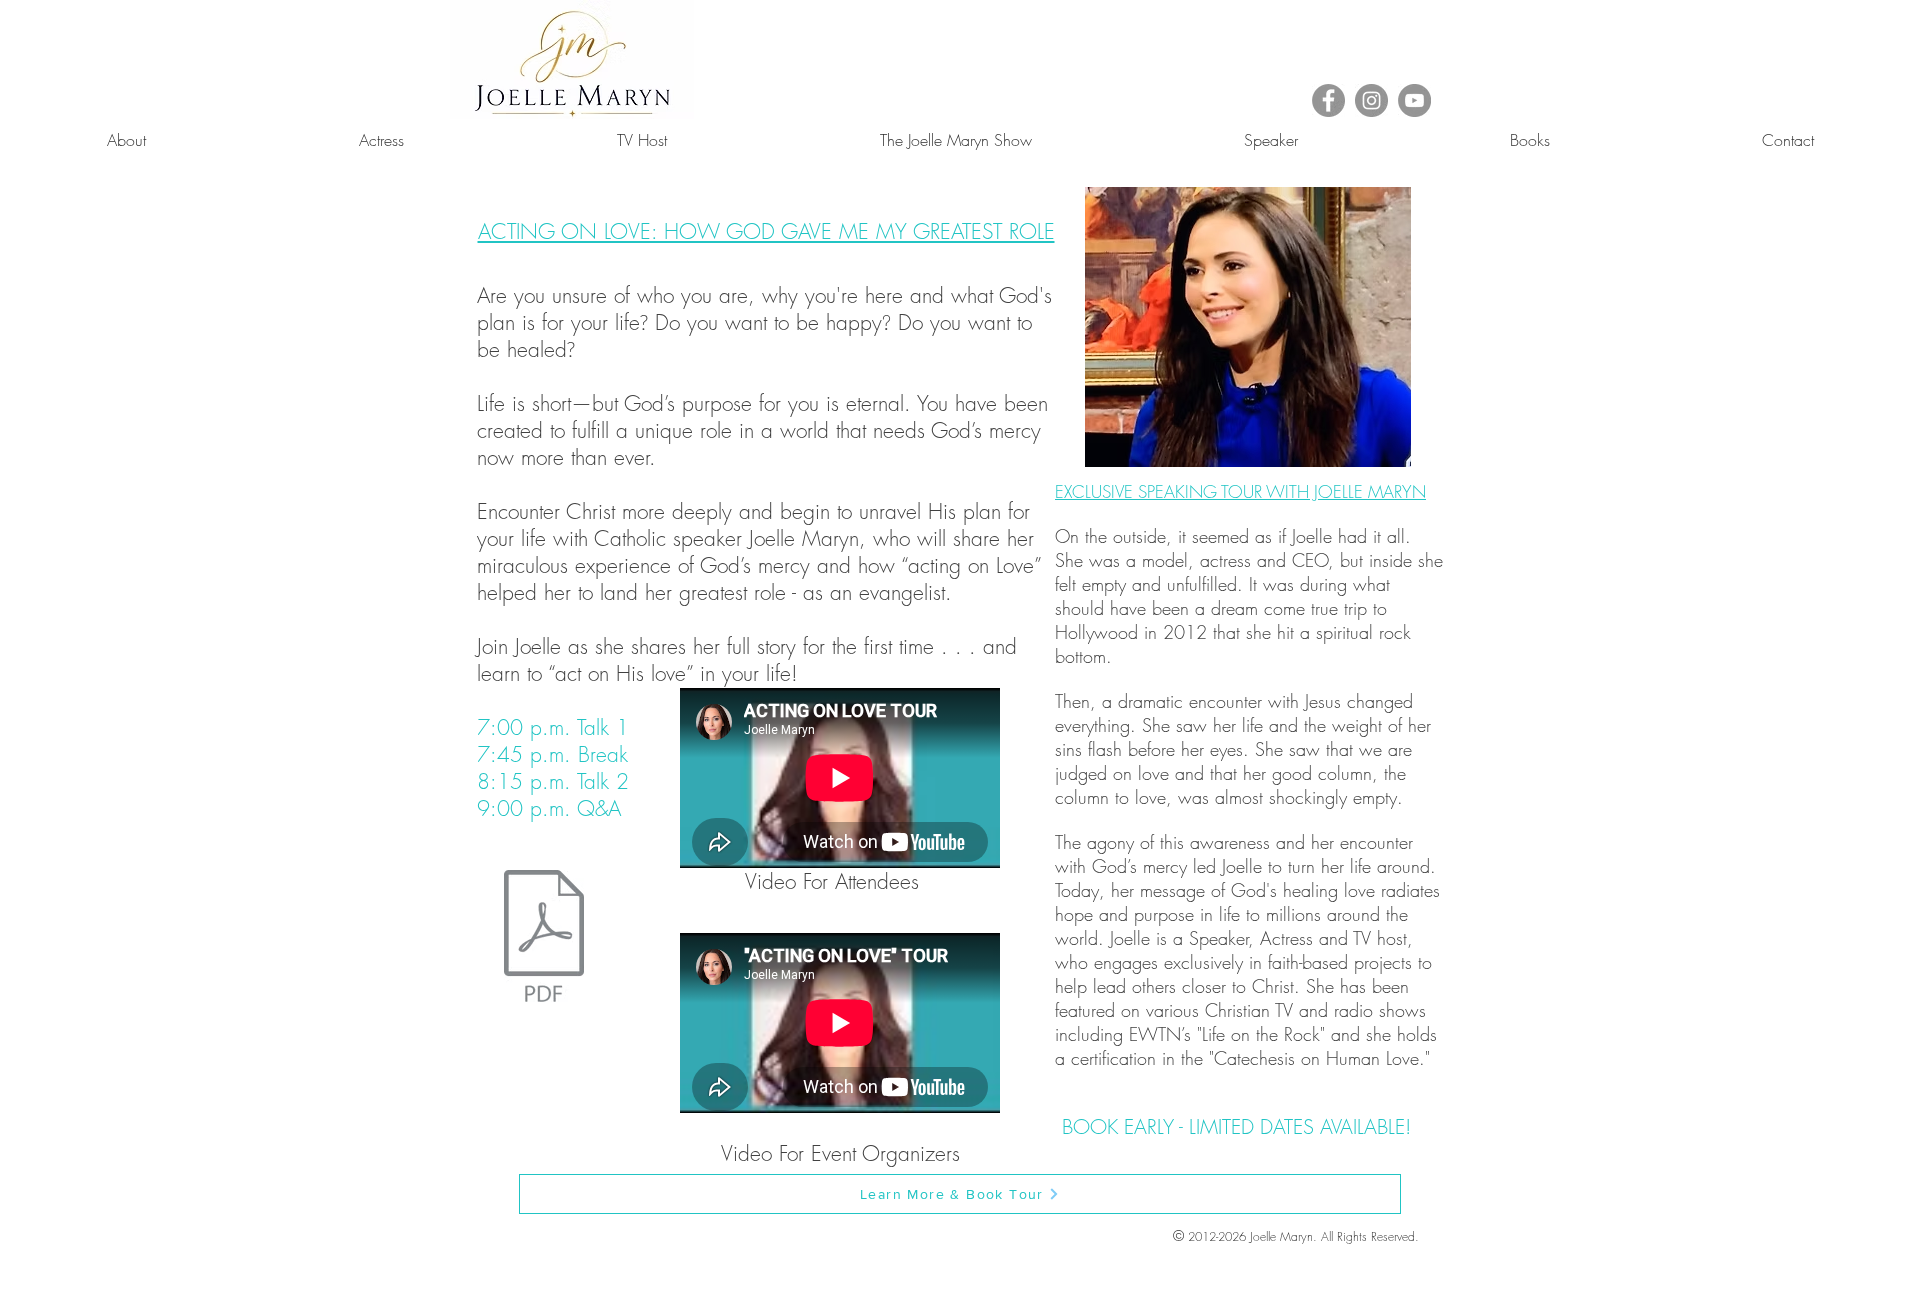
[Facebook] (1328, 100)
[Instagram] (1371, 100)
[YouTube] (1414, 100)
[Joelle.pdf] (544, 938)
